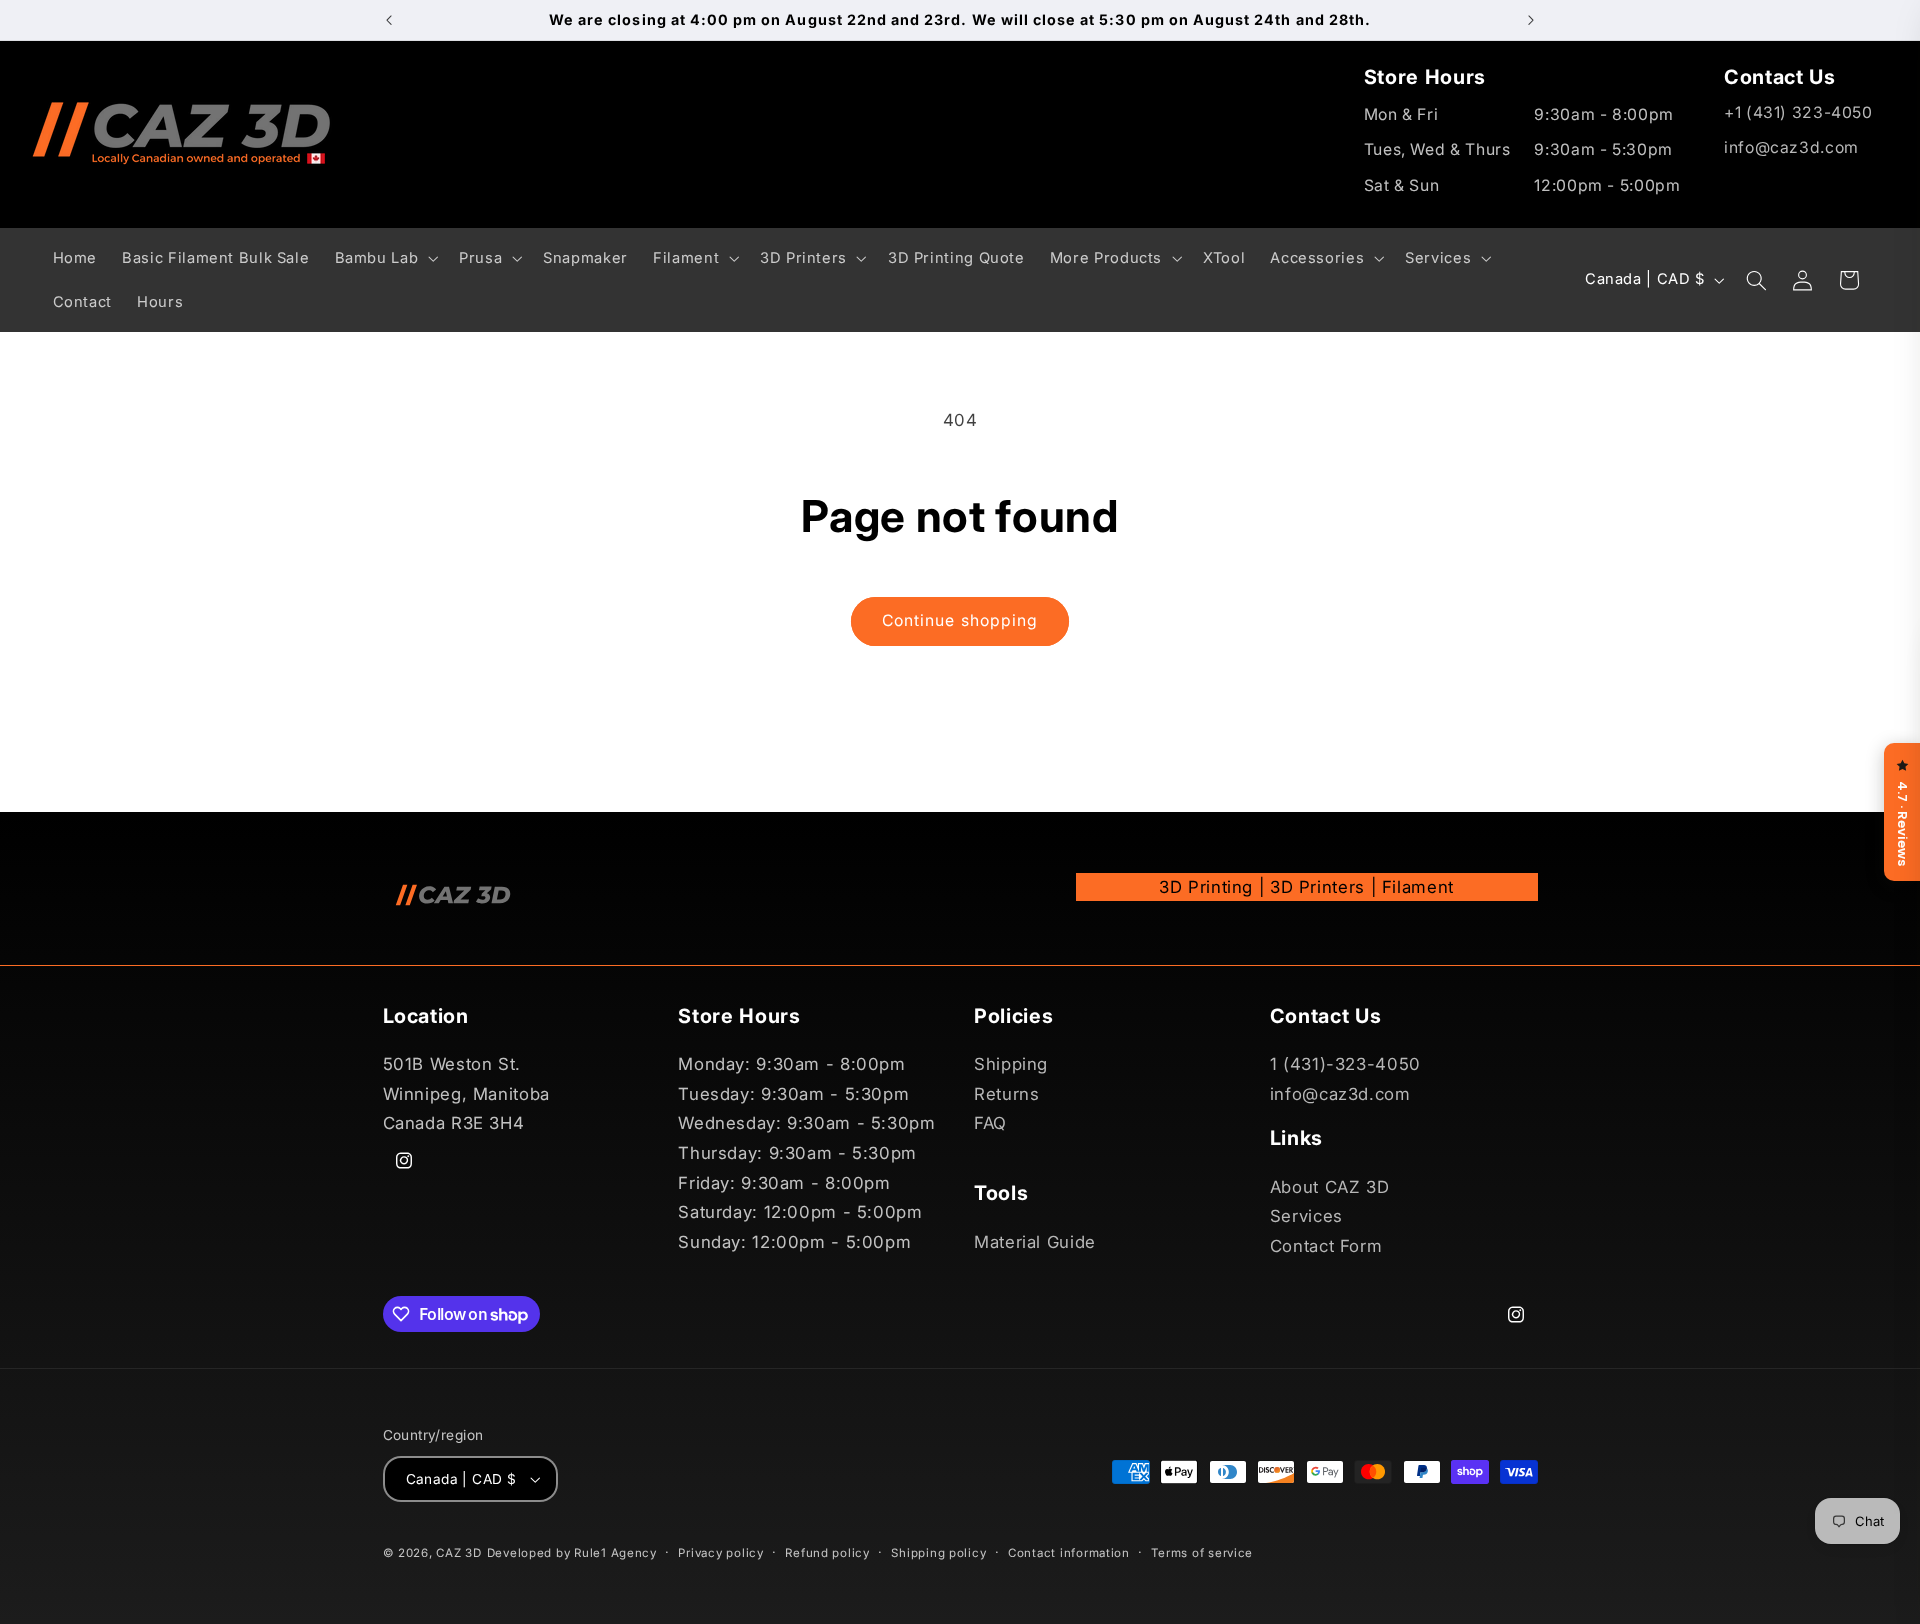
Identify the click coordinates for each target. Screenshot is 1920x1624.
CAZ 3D (458, 1553)
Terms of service (1202, 1553)
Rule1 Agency (615, 1553)
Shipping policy (938, 1553)
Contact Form (1326, 1246)
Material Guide (1035, 1242)
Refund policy (827, 1553)
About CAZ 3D (1330, 1187)
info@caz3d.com (1791, 147)
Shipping (1011, 1064)
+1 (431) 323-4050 (1798, 112)
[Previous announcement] (389, 20)
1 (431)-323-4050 (1345, 1064)
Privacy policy (720, 1553)
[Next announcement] (1531, 20)
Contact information (1069, 1553)
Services (1306, 1216)
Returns (1006, 1094)
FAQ (990, 1124)
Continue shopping (960, 620)
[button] (384, 258)
